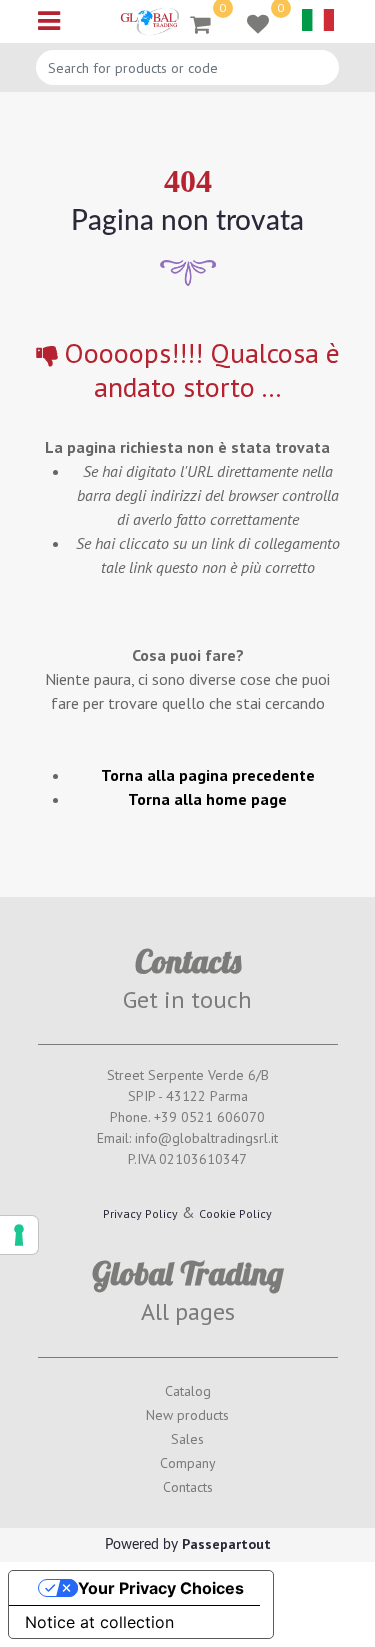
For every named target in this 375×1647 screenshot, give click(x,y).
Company (188, 1463)
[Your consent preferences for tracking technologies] (19, 1235)
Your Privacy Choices (161, 1588)
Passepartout (226, 1544)
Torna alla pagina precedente (208, 775)
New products (187, 1415)
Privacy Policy (140, 1213)
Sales (187, 1439)
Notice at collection (99, 1622)
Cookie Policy (235, 1213)
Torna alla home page (207, 799)
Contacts (188, 1487)
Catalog (188, 1391)
